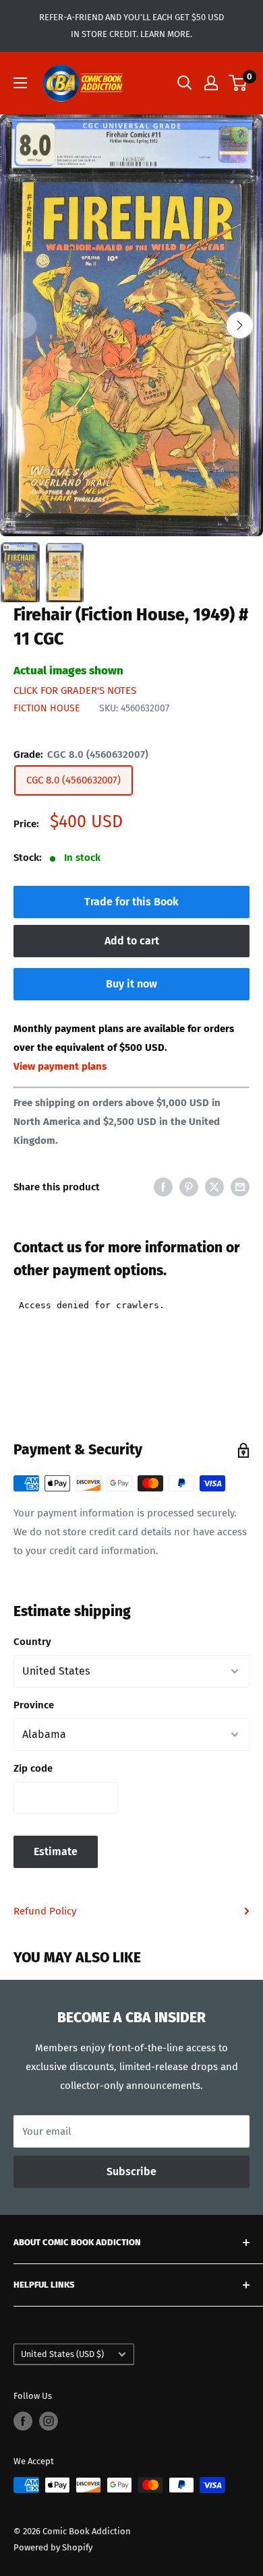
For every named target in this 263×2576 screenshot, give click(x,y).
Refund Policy (45, 1911)
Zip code (33, 1768)
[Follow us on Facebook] (23, 2421)
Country (32, 1642)
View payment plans (60, 1066)
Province (34, 1705)
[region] (131, 325)
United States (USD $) (62, 2354)
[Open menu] (20, 83)
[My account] (211, 83)
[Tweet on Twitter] (214, 1187)
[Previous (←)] (23, 325)
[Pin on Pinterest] (189, 1187)
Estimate (56, 1851)
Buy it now (131, 984)
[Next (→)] (240, 325)
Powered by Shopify (53, 2547)
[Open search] (185, 83)
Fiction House (47, 708)
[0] (238, 83)
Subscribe (131, 2171)
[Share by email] (240, 1187)
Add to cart (132, 941)
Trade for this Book (131, 902)
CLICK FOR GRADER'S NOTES (75, 690)
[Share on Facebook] (163, 1187)
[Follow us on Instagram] (49, 2421)
